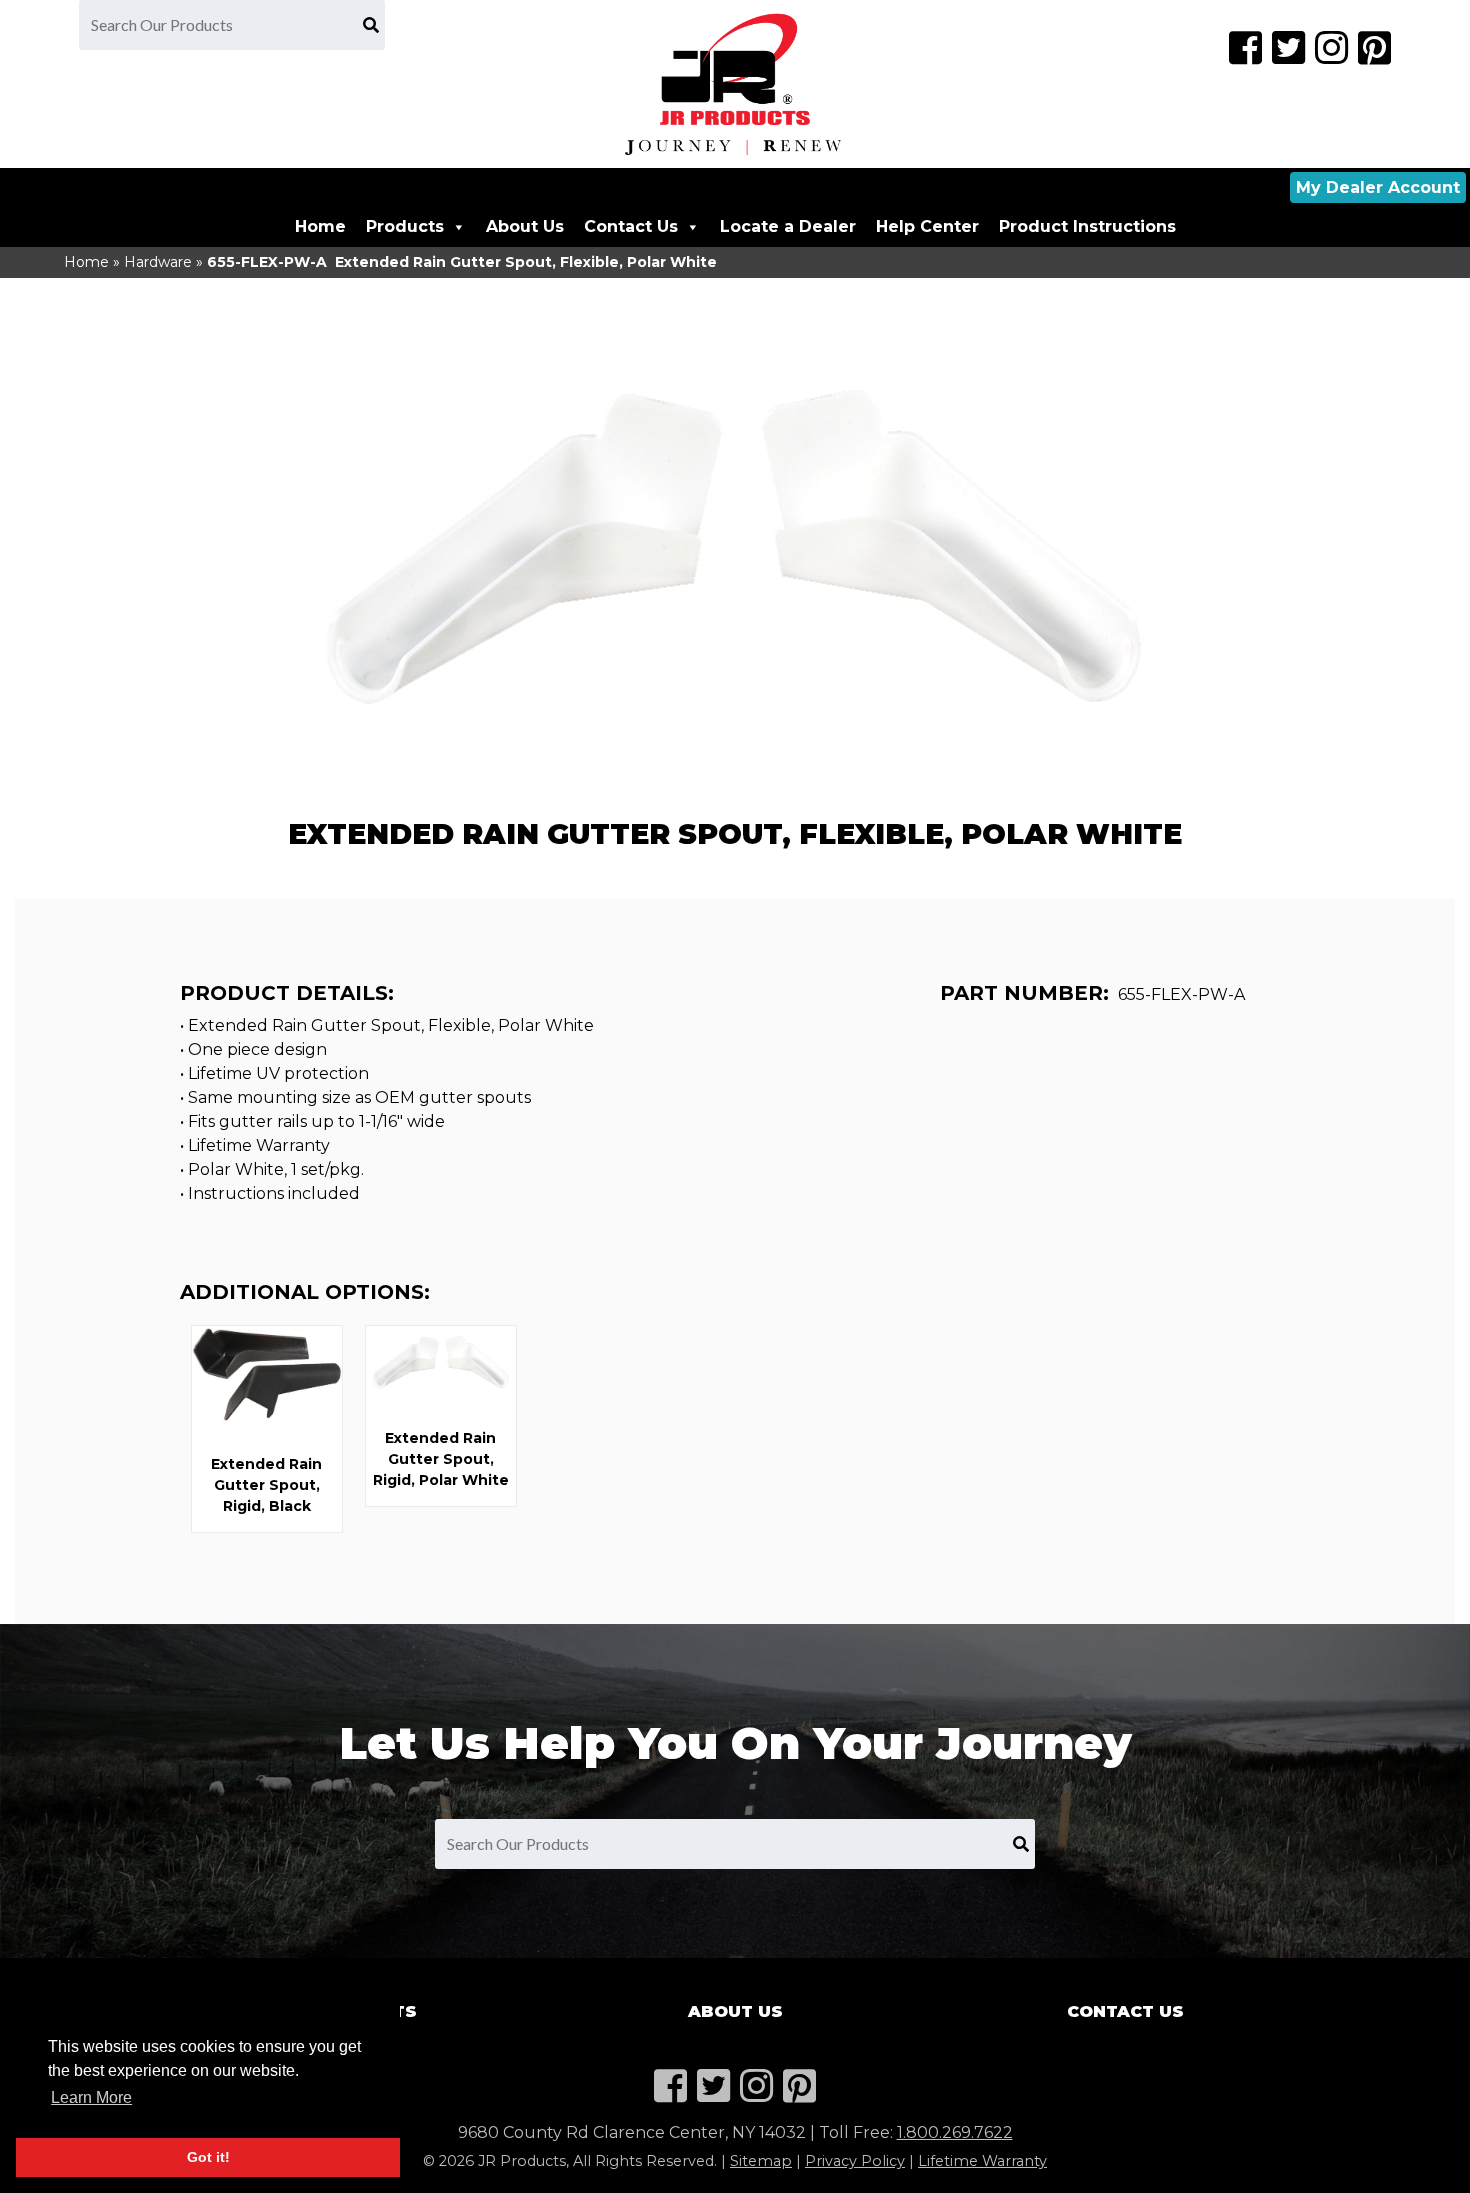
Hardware (158, 262)
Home (320, 226)
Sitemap (761, 2161)
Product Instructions (1087, 226)
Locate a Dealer (788, 226)
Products (405, 226)
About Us (525, 226)
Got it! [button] (208, 2157)
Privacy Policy (855, 2161)
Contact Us (631, 226)
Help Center (927, 226)
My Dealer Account (1378, 187)
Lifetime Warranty (982, 2161)
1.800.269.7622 (955, 2132)
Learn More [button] (91, 2097)
